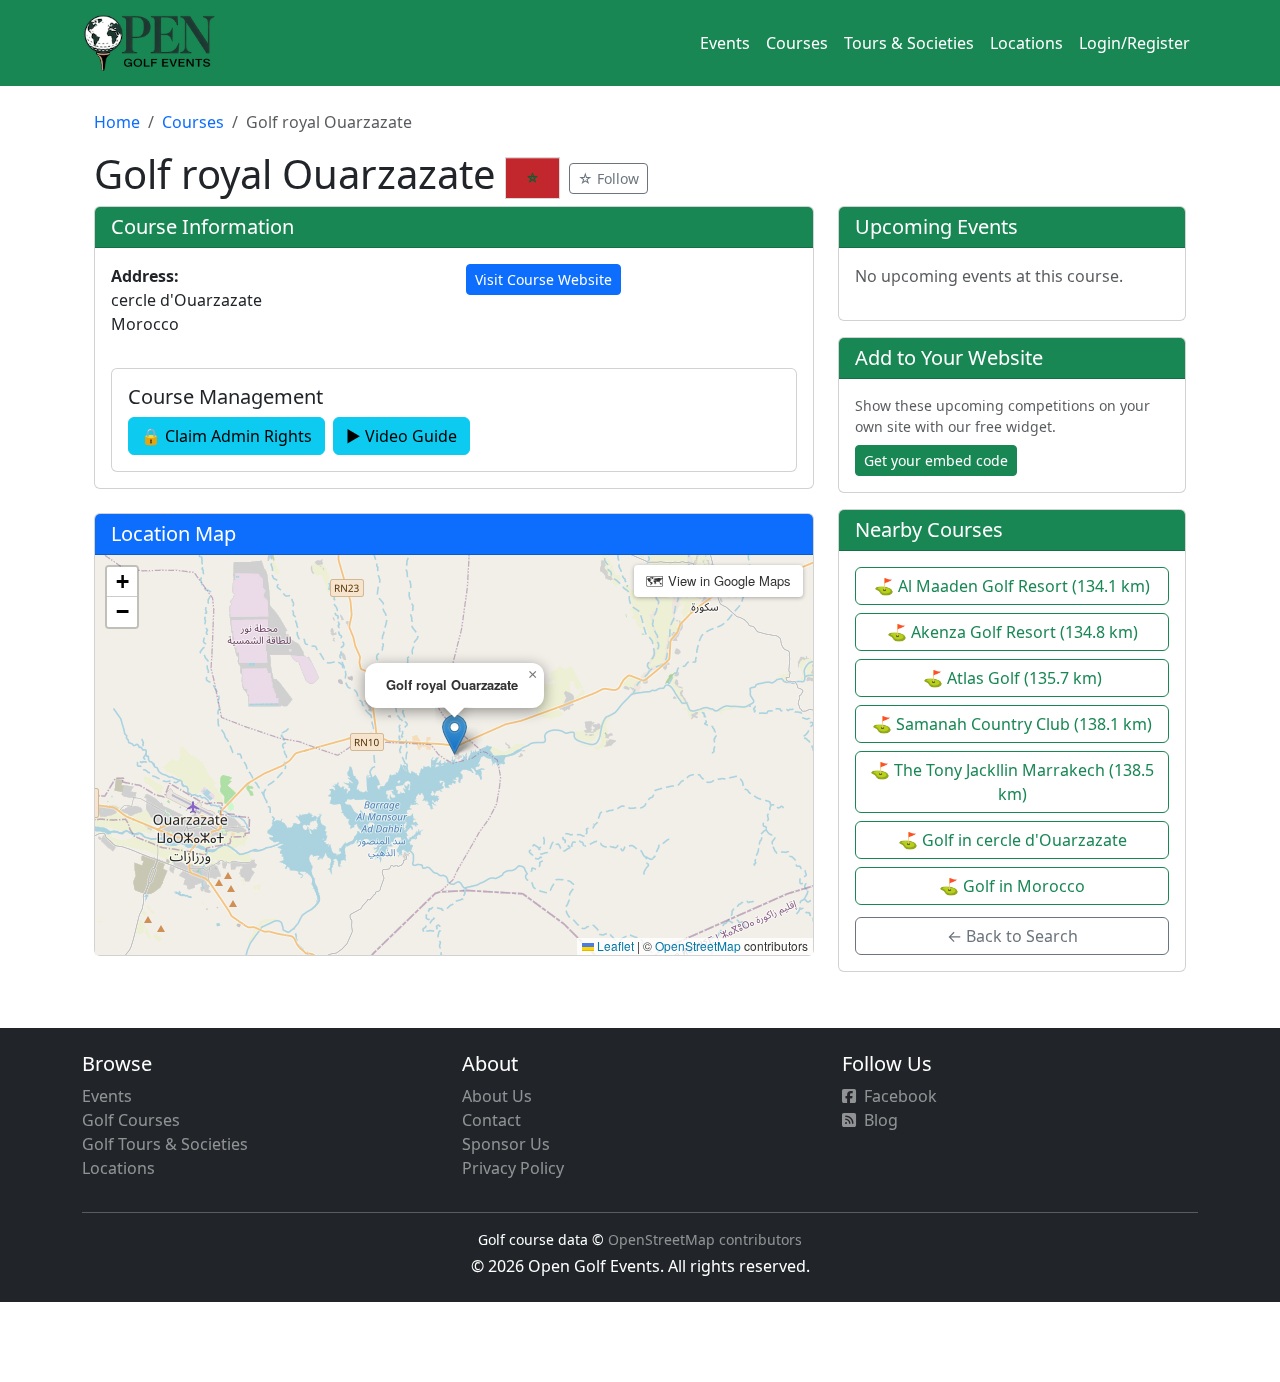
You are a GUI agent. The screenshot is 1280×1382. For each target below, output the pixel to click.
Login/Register (1134, 43)
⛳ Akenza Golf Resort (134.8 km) (1012, 632)
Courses (797, 43)
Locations (1026, 43)
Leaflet (614, 945)
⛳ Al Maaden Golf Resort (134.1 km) (1012, 586)
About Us (497, 1096)
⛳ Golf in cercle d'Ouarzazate (1012, 840)
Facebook (900, 1096)
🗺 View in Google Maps (718, 580)
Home (117, 122)
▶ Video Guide (401, 436)
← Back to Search (1012, 936)
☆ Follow (608, 178)
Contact (491, 1120)
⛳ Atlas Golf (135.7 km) (1012, 678)
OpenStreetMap (698, 945)
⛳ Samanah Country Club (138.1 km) (1012, 724)
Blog (881, 1120)
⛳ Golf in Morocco (1012, 886)
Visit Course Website (543, 279)
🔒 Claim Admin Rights (226, 436)
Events (725, 43)
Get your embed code (936, 460)
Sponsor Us (506, 1144)
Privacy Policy (513, 1168)
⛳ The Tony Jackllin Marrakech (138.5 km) (1012, 782)
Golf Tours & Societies (165, 1144)
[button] (454, 734)
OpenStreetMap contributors (705, 1239)
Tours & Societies (909, 43)
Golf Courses (131, 1120)
